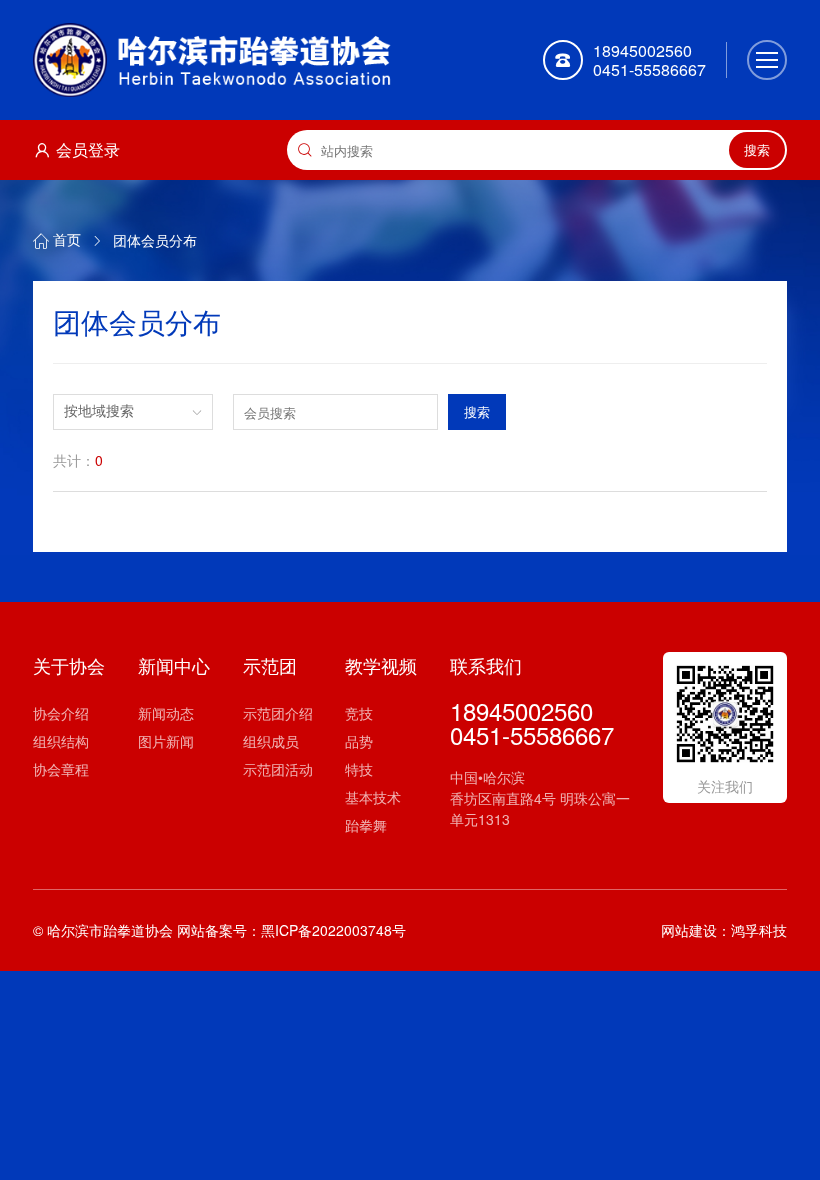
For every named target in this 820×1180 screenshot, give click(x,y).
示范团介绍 (278, 713)
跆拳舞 (366, 825)
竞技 (359, 713)
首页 (67, 240)
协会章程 (61, 769)
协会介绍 (61, 713)
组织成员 (271, 741)
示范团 (270, 665)
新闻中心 (174, 665)
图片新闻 (166, 741)
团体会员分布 (155, 240)
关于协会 (69, 665)
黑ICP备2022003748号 (333, 930)
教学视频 (381, 665)
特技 (359, 769)
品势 (359, 741)
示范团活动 (278, 769)
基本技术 (373, 797)
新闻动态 (166, 713)
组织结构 (61, 741)
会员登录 (88, 149)
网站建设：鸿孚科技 (724, 930)
